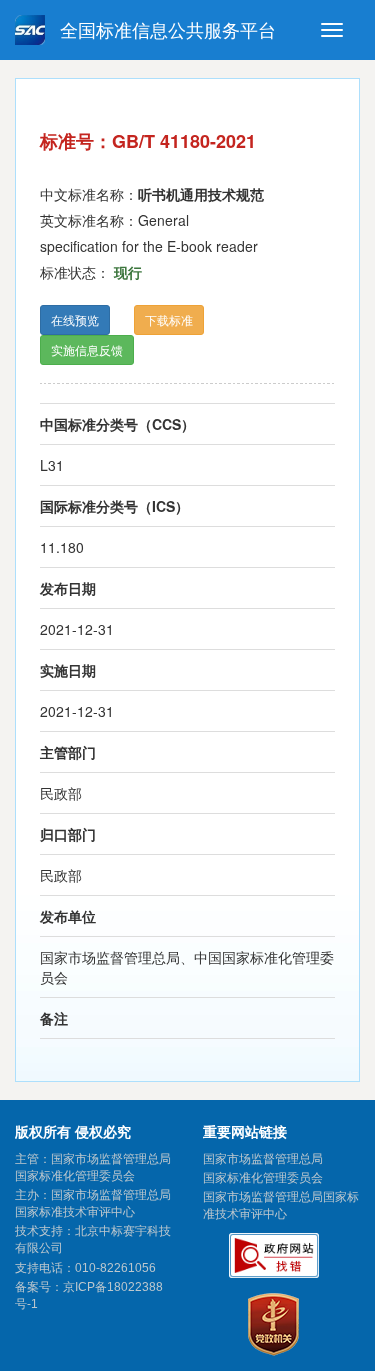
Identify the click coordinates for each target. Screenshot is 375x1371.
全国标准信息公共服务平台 (165, 31)
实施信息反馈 (87, 349)
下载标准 (169, 319)
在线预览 (75, 319)
